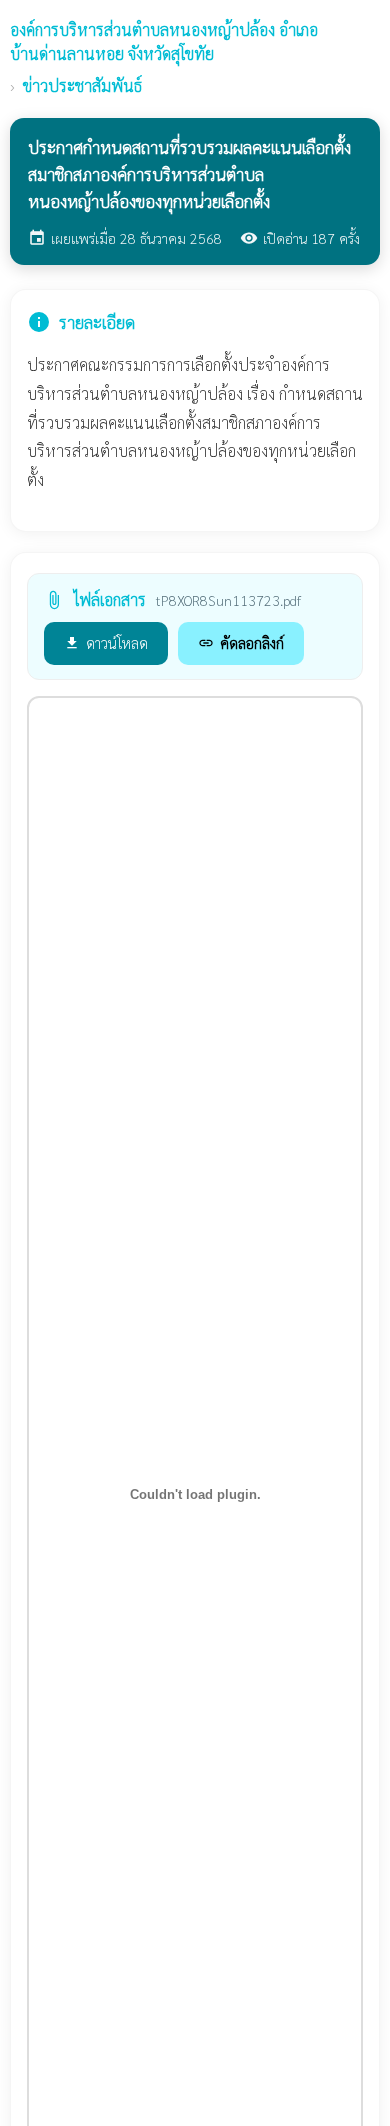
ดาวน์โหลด (106, 642)
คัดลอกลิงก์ (241, 642)
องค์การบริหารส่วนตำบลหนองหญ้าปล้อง (164, 41)
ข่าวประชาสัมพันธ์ (82, 85)
